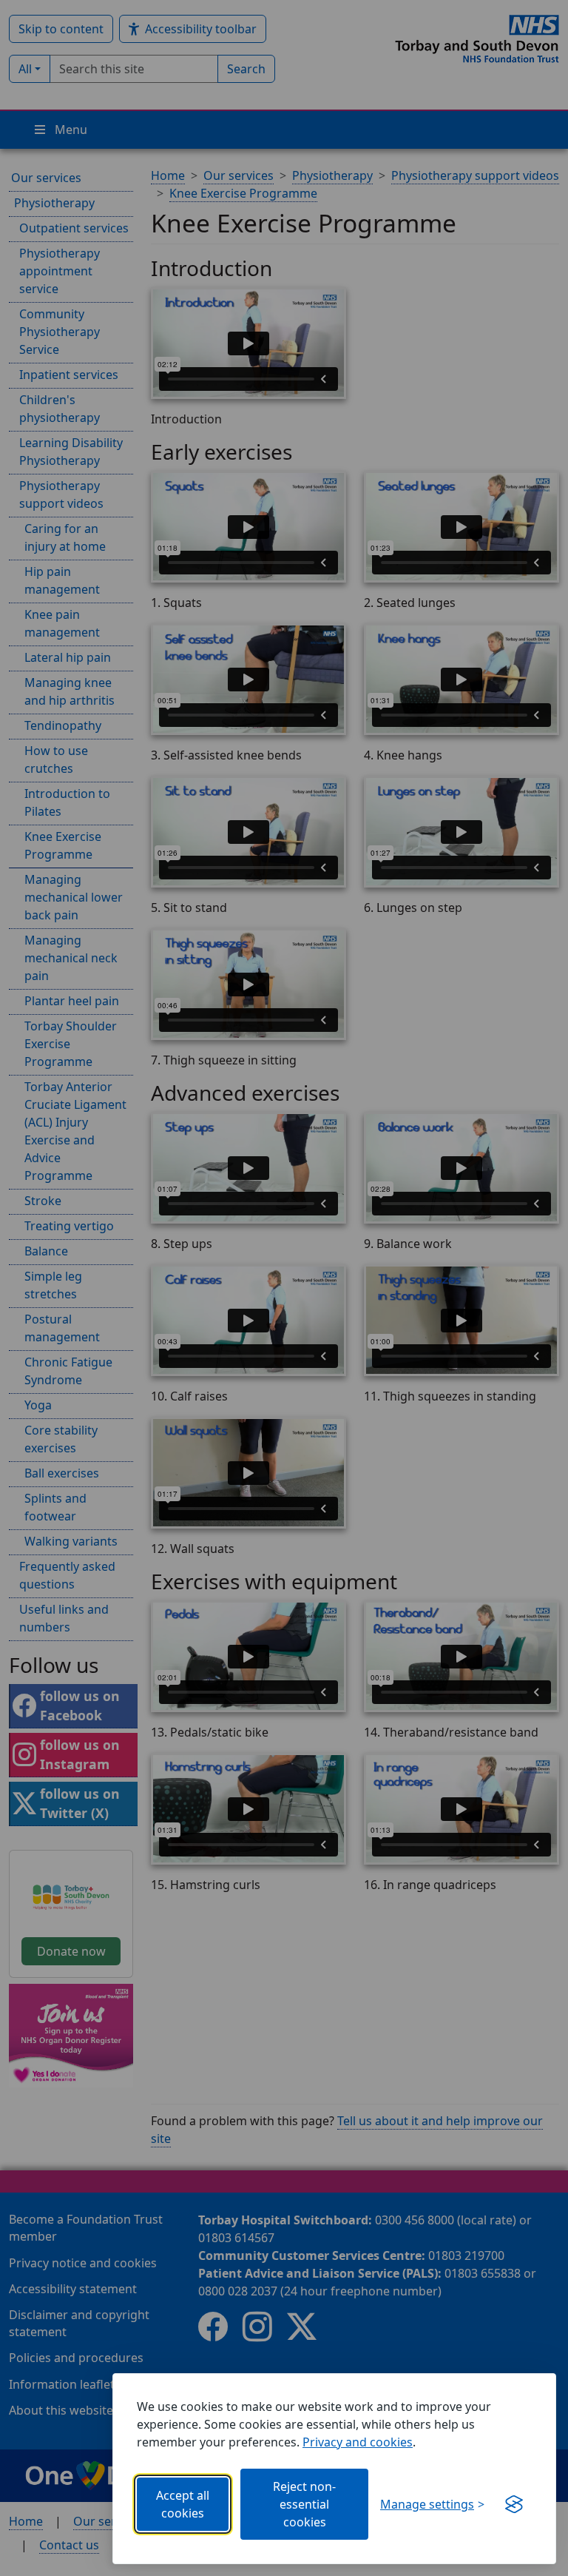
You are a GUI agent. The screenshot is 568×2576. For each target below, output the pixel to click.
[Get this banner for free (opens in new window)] (514, 2504)
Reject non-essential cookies (304, 2504)
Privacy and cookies (358, 2442)
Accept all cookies (183, 2504)
